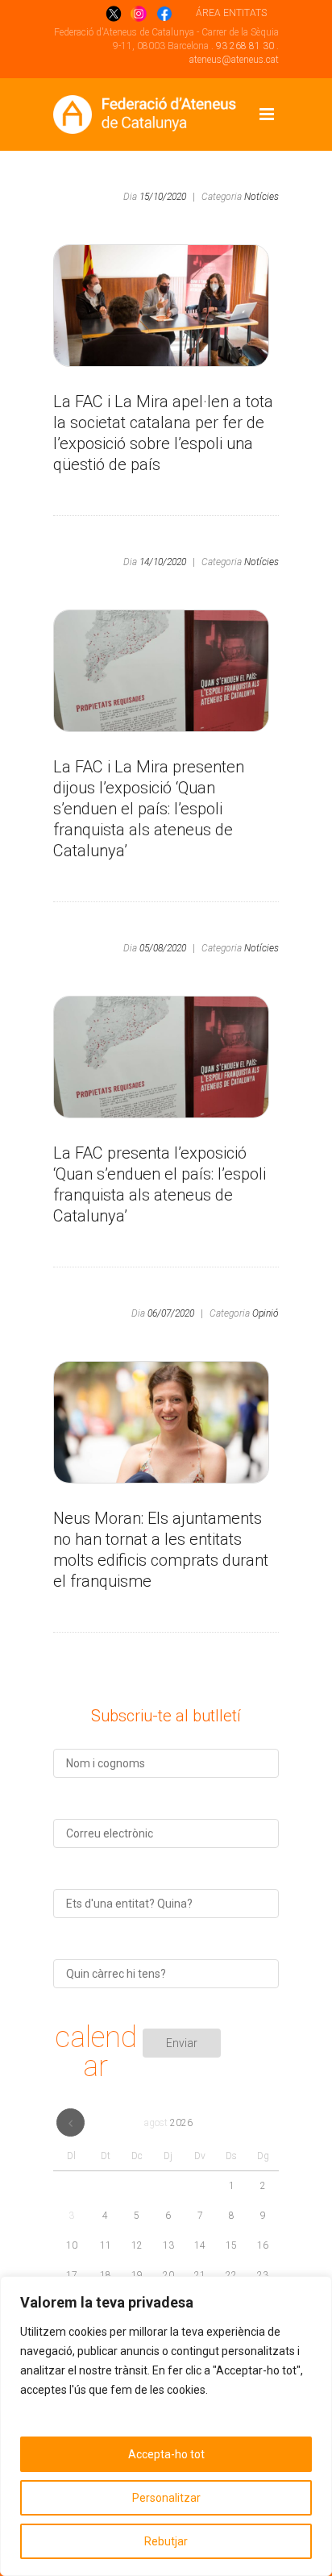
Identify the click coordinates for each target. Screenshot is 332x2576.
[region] (166, 2426)
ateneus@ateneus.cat (234, 60)
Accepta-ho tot (166, 2454)
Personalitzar (166, 2498)
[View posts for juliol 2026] (71, 2122)
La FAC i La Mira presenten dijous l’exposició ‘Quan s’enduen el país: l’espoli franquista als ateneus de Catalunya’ (149, 809)
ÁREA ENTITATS (231, 13)
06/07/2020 (171, 1313)
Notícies (261, 197)
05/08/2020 (163, 948)
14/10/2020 (163, 562)
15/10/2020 (163, 197)
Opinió (266, 1313)
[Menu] (267, 114)
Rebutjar (166, 2541)
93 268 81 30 (245, 46)
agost (168, 2123)
